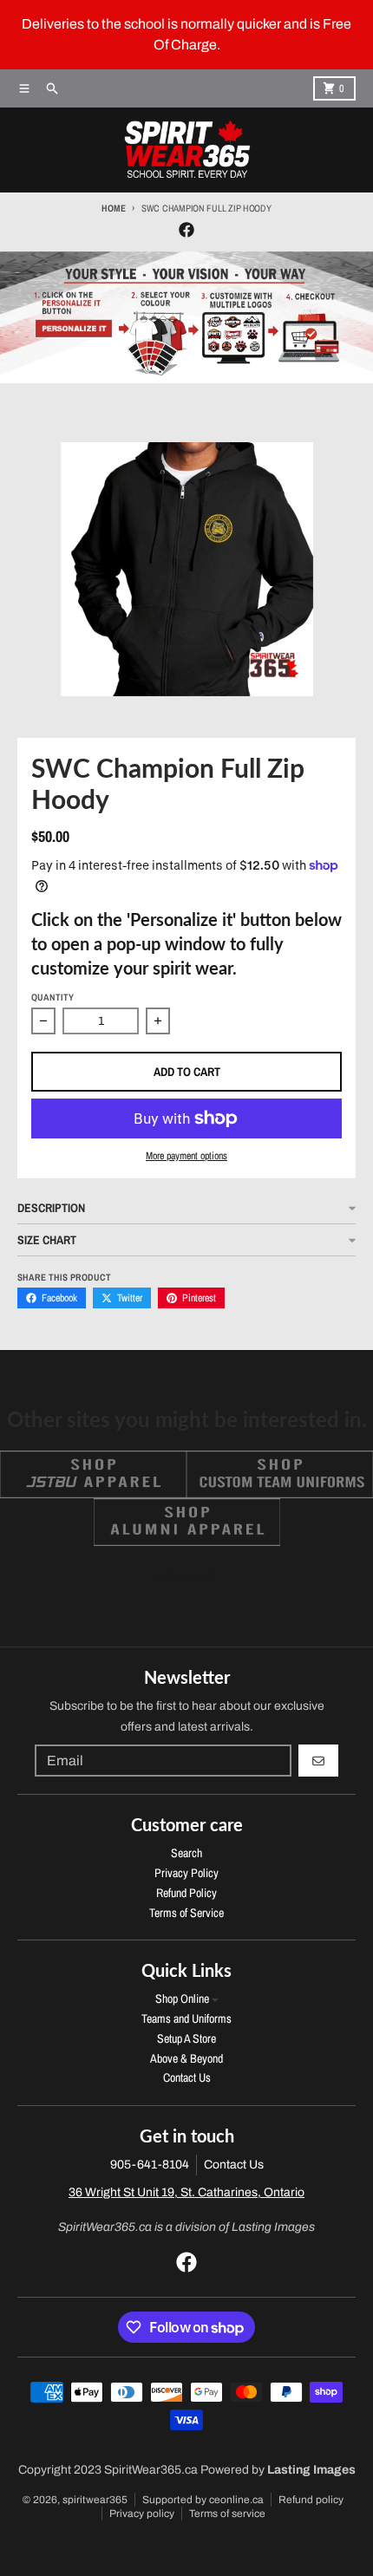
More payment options (186, 1156)
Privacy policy (142, 2514)
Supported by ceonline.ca (203, 2500)
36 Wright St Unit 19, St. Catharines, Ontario (186, 2192)
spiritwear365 (95, 2500)
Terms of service (227, 2514)
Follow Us (187, 1577)
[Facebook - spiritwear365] (186, 230)
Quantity (52, 997)
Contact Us (234, 2165)
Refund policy (311, 2500)
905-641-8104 (150, 2165)
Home (113, 208)
